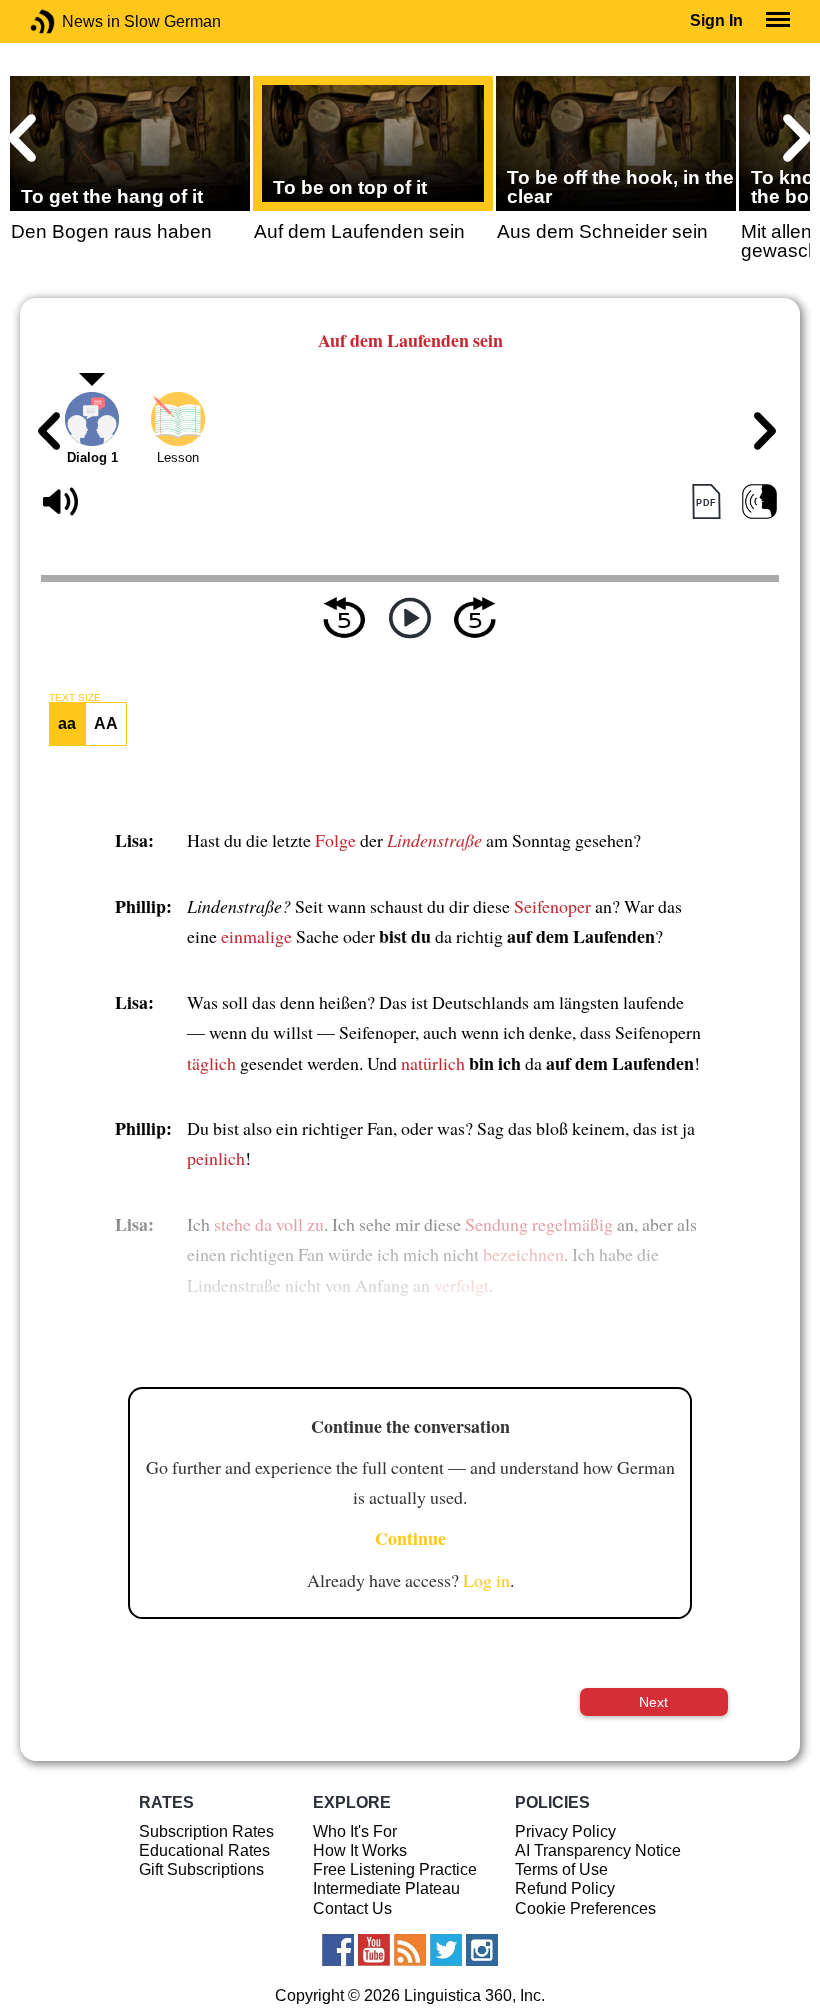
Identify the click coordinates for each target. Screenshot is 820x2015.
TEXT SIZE (75, 698)
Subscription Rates (206, 1831)
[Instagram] (482, 1950)
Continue (410, 1538)
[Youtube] (374, 1950)
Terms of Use (561, 1869)
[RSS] (410, 1950)
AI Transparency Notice (598, 1850)
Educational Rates (204, 1850)
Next (653, 1702)
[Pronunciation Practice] (759, 502)
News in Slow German (72, 21)
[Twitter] (446, 1950)
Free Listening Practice (395, 1869)
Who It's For (355, 1831)
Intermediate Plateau (386, 1888)
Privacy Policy (565, 1831)
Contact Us (352, 1908)
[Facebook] (338, 1950)
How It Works (360, 1850)
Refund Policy (565, 1888)
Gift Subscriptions (201, 1869)
